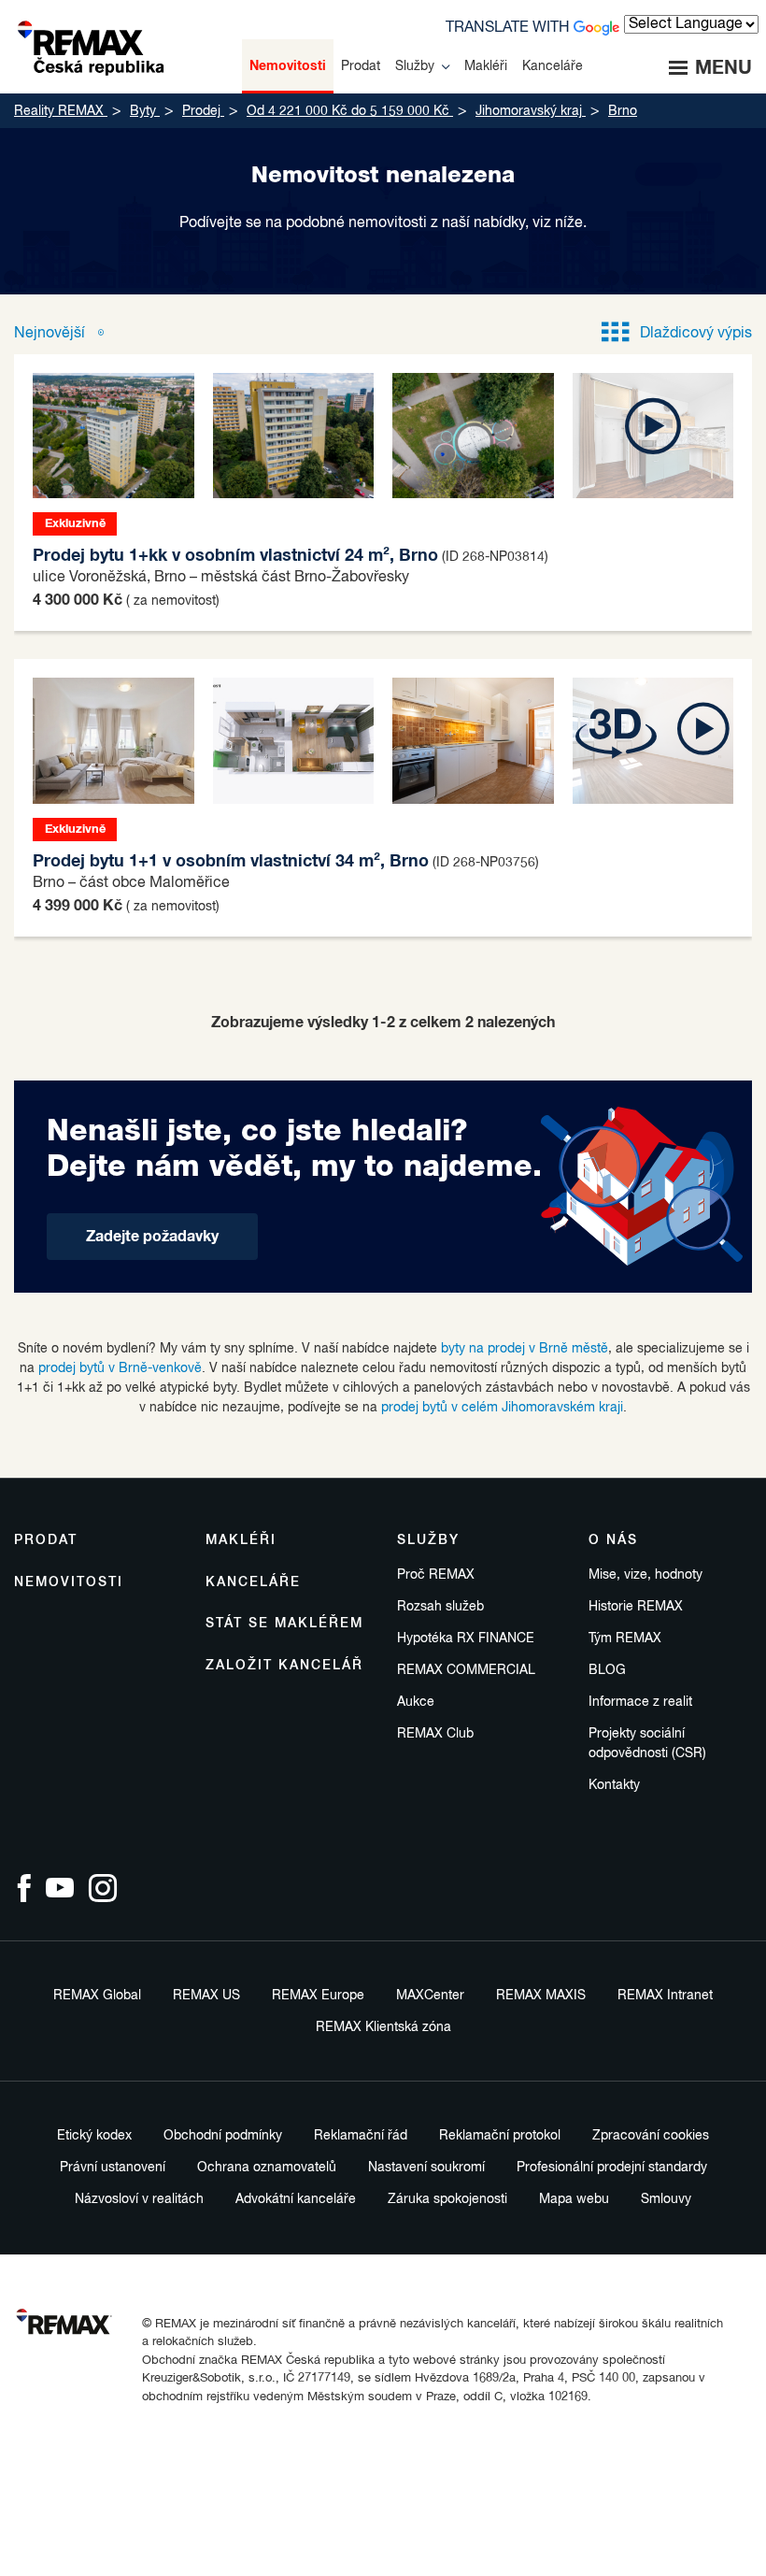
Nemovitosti (69, 1582)
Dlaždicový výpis (696, 334)
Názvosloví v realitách (139, 2199)
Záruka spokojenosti (447, 2199)
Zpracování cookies (651, 2136)
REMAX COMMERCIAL (466, 1670)
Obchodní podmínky (223, 2136)
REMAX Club (435, 1734)
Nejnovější (51, 334)
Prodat (46, 1540)
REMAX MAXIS (541, 1996)
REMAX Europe (318, 1996)
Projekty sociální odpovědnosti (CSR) (647, 1744)
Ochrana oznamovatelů (267, 2168)
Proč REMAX (436, 1575)
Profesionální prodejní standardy (612, 2168)
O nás (613, 1540)
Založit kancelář (284, 1666)
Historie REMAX (636, 1607)
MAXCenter (430, 1996)
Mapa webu (574, 2199)
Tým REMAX (625, 1639)
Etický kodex (94, 2136)
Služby (428, 1540)
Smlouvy (666, 2199)
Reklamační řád (361, 2136)
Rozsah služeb (440, 1607)
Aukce (416, 1702)
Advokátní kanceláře (296, 2199)
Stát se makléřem (284, 1624)
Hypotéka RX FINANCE (466, 1639)
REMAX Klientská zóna (383, 2027)
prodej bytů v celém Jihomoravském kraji (502, 1408)
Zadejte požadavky (152, 1237)
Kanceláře (253, 1582)
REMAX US (206, 1996)
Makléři (241, 1540)
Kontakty (614, 1785)
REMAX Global (97, 1996)
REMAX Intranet (665, 1996)
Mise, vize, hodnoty (645, 1575)
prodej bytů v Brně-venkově (120, 1368)
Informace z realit (640, 1702)
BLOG (607, 1670)
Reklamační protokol (500, 2136)
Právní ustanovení (113, 2168)
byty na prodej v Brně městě (525, 1349)
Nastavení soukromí (426, 2168)
